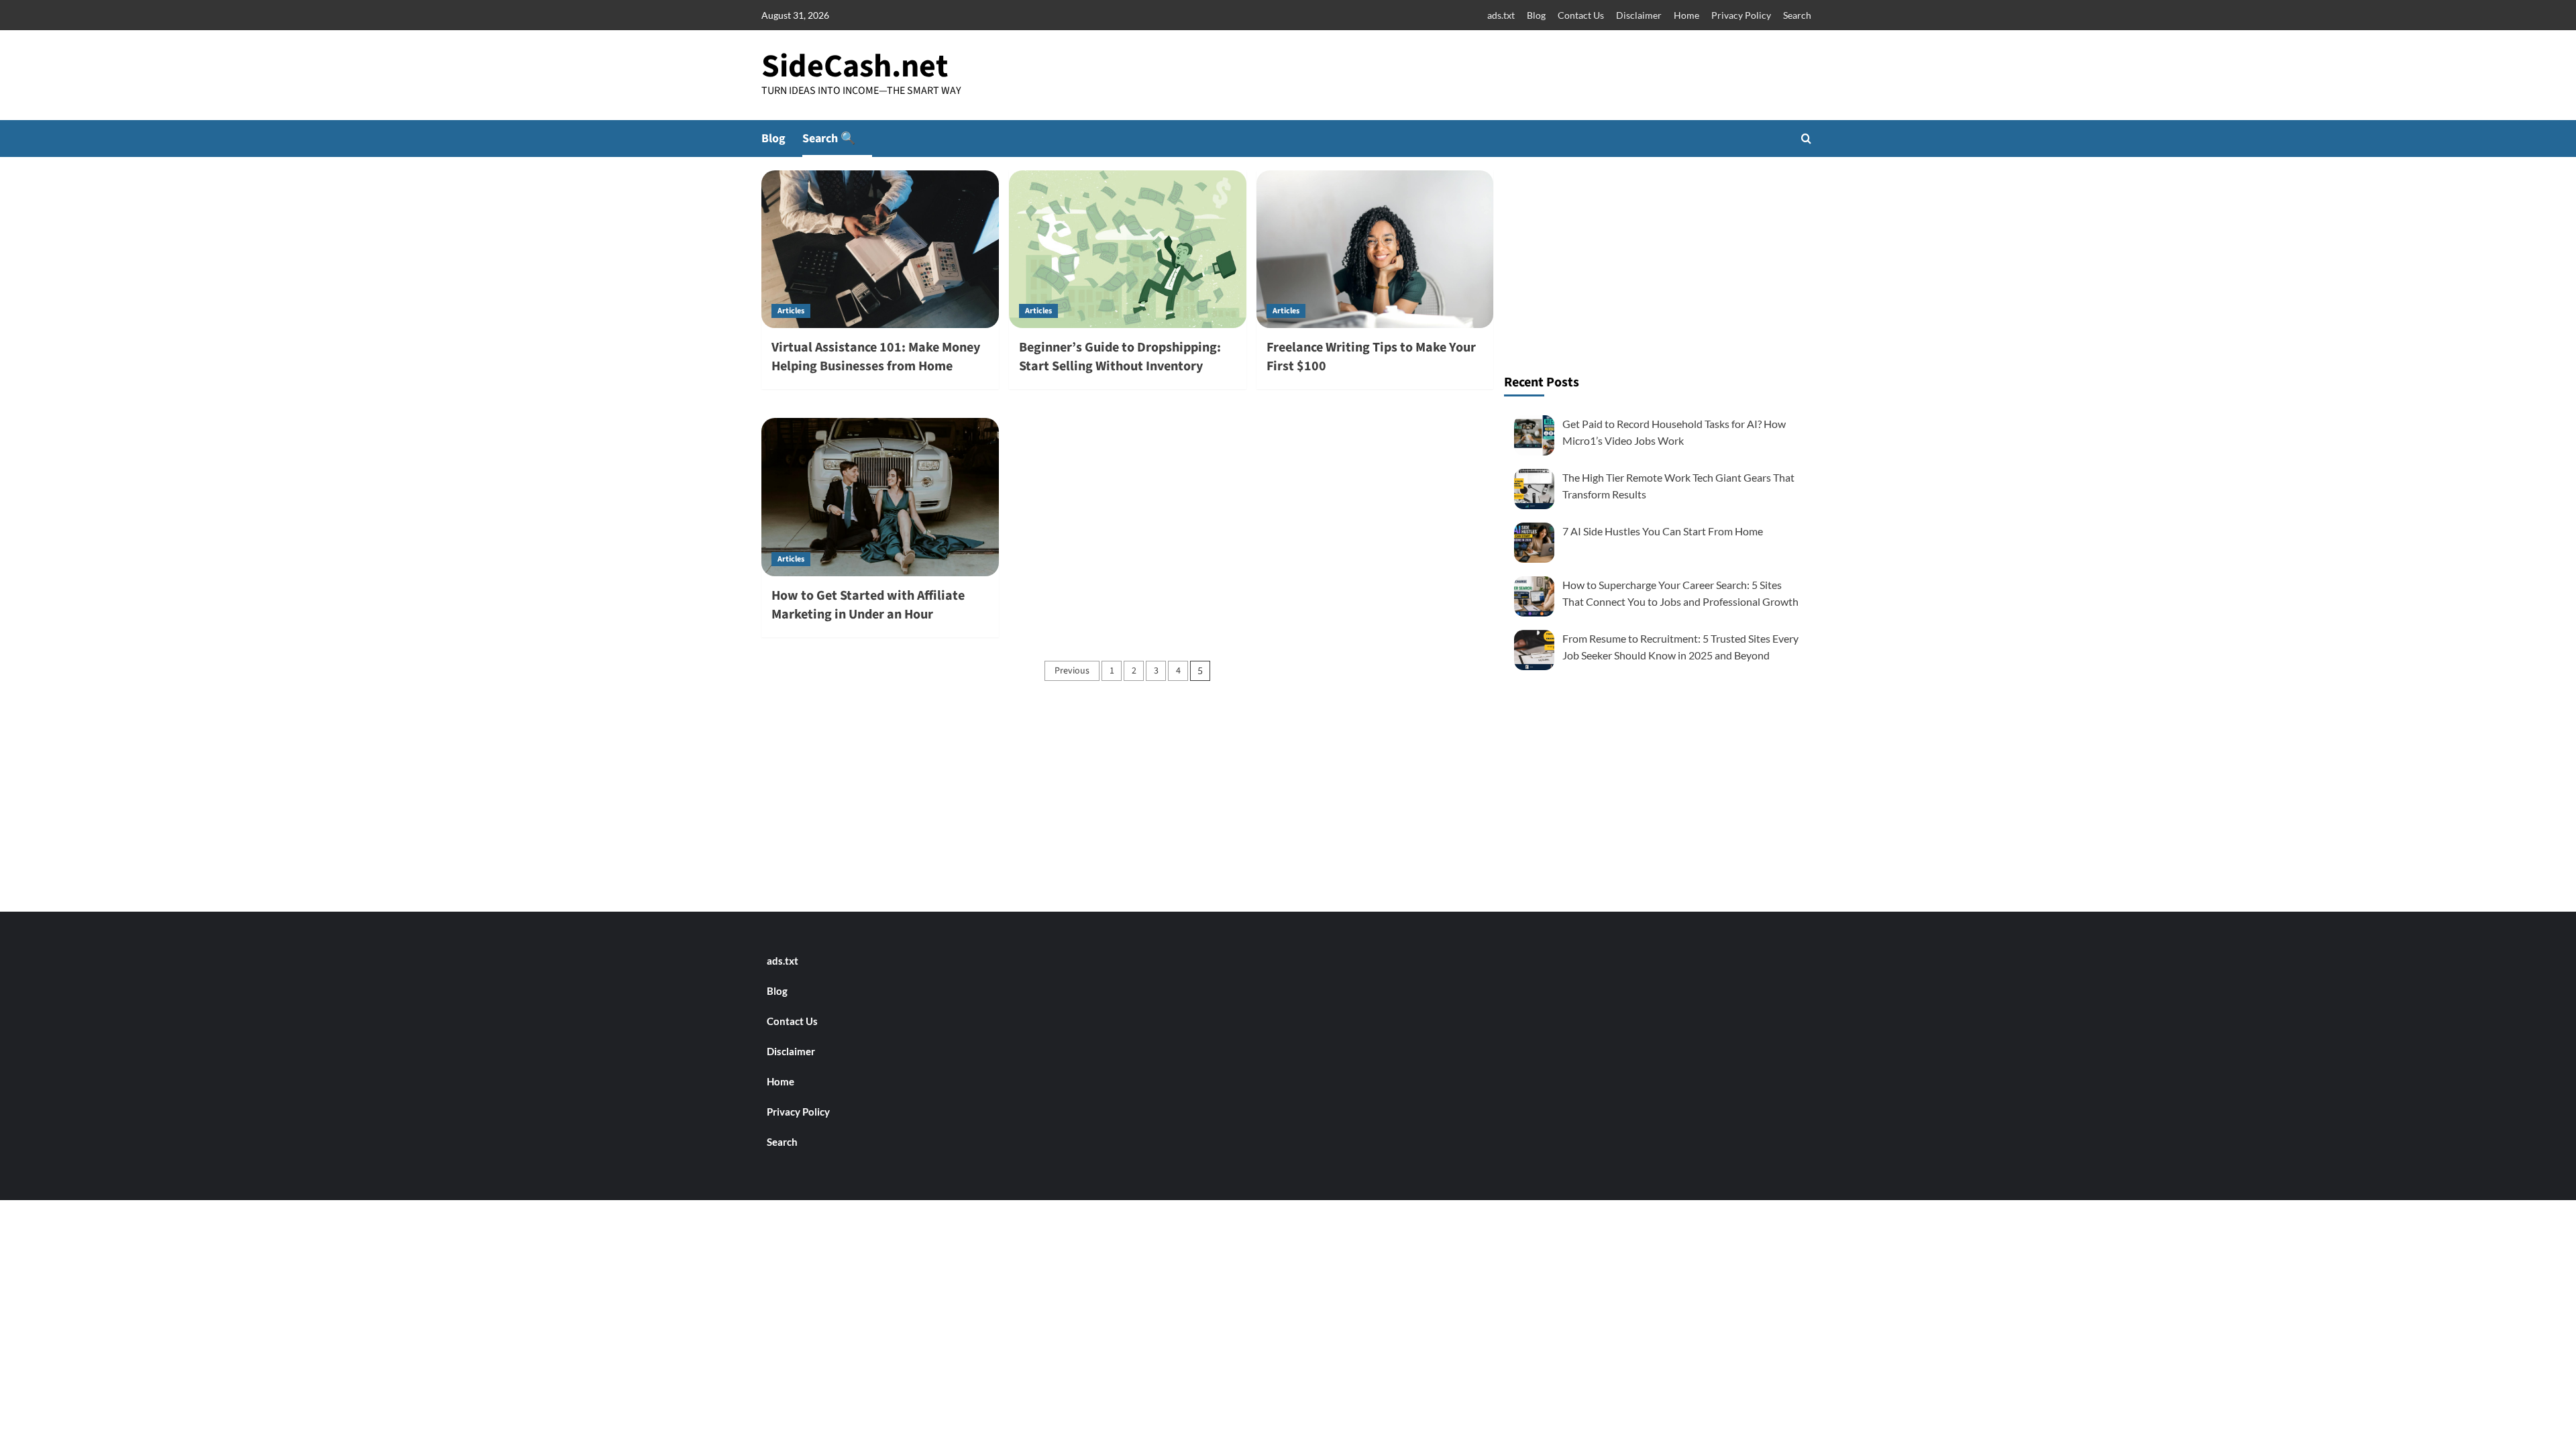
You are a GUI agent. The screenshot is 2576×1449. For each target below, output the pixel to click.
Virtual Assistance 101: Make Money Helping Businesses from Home (876, 357)
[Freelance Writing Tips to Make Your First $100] (1375, 250)
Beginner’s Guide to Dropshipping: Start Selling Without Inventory (1120, 357)
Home (1686, 15)
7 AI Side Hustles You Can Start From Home (1663, 531)
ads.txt (1501, 15)
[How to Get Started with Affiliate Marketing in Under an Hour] (880, 497)
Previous (1072, 671)
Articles (791, 311)
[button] (1806, 139)
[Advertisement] (1660, 264)
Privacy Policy (1741, 15)
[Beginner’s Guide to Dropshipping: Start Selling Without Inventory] (1128, 250)
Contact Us (1581, 15)
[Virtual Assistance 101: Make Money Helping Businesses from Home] (880, 250)
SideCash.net (855, 66)
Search (1797, 15)
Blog (1536, 15)
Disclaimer (1639, 15)
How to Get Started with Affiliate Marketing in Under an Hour (868, 605)
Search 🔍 (829, 139)
